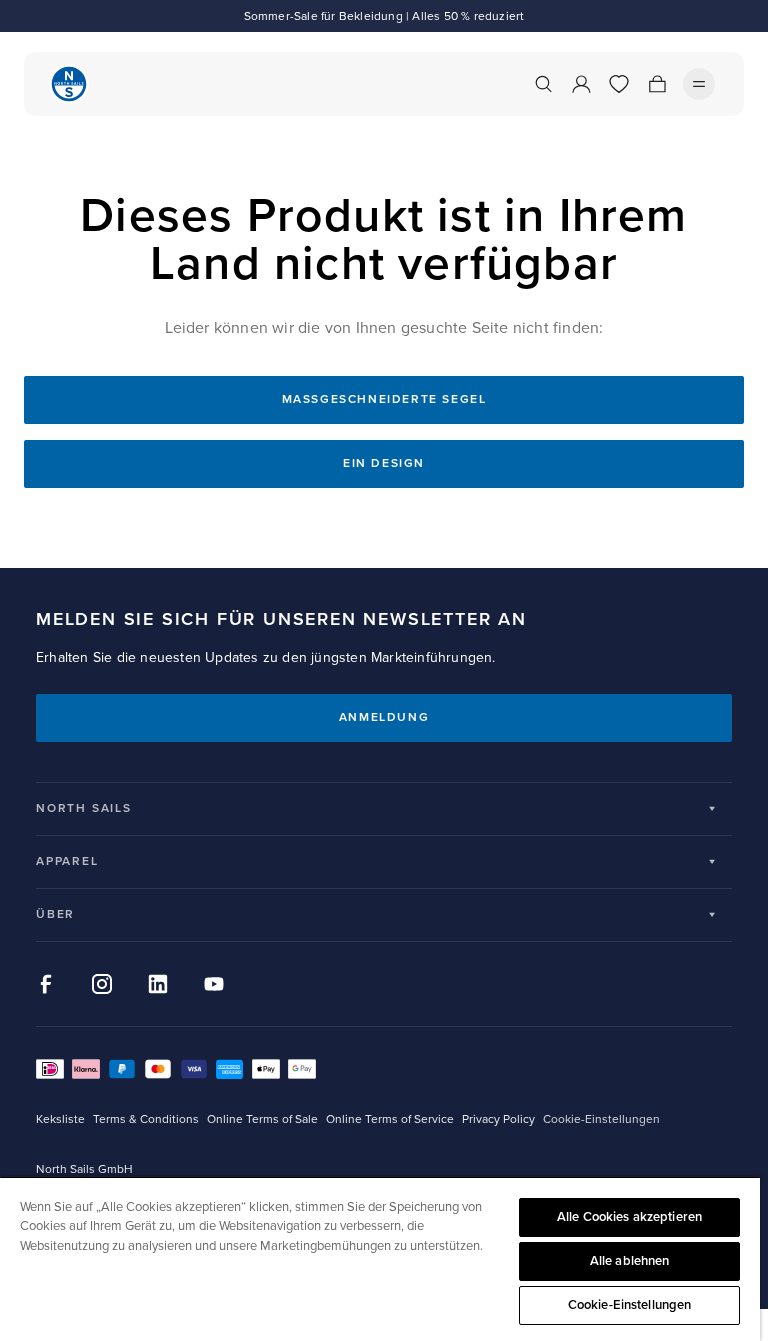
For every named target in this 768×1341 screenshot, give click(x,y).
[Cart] (657, 84)
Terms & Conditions (146, 1119)
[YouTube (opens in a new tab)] (214, 984)
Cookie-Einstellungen (630, 1305)
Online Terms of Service (390, 1119)
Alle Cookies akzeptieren (629, 1217)
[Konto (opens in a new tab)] (581, 84)
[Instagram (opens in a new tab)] (102, 984)
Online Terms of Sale (262, 1119)
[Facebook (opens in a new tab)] (46, 984)
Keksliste (60, 1119)
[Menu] (699, 84)
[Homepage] (69, 84)
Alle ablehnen (630, 1261)
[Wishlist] (619, 84)
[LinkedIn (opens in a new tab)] (158, 984)
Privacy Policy (498, 1119)
